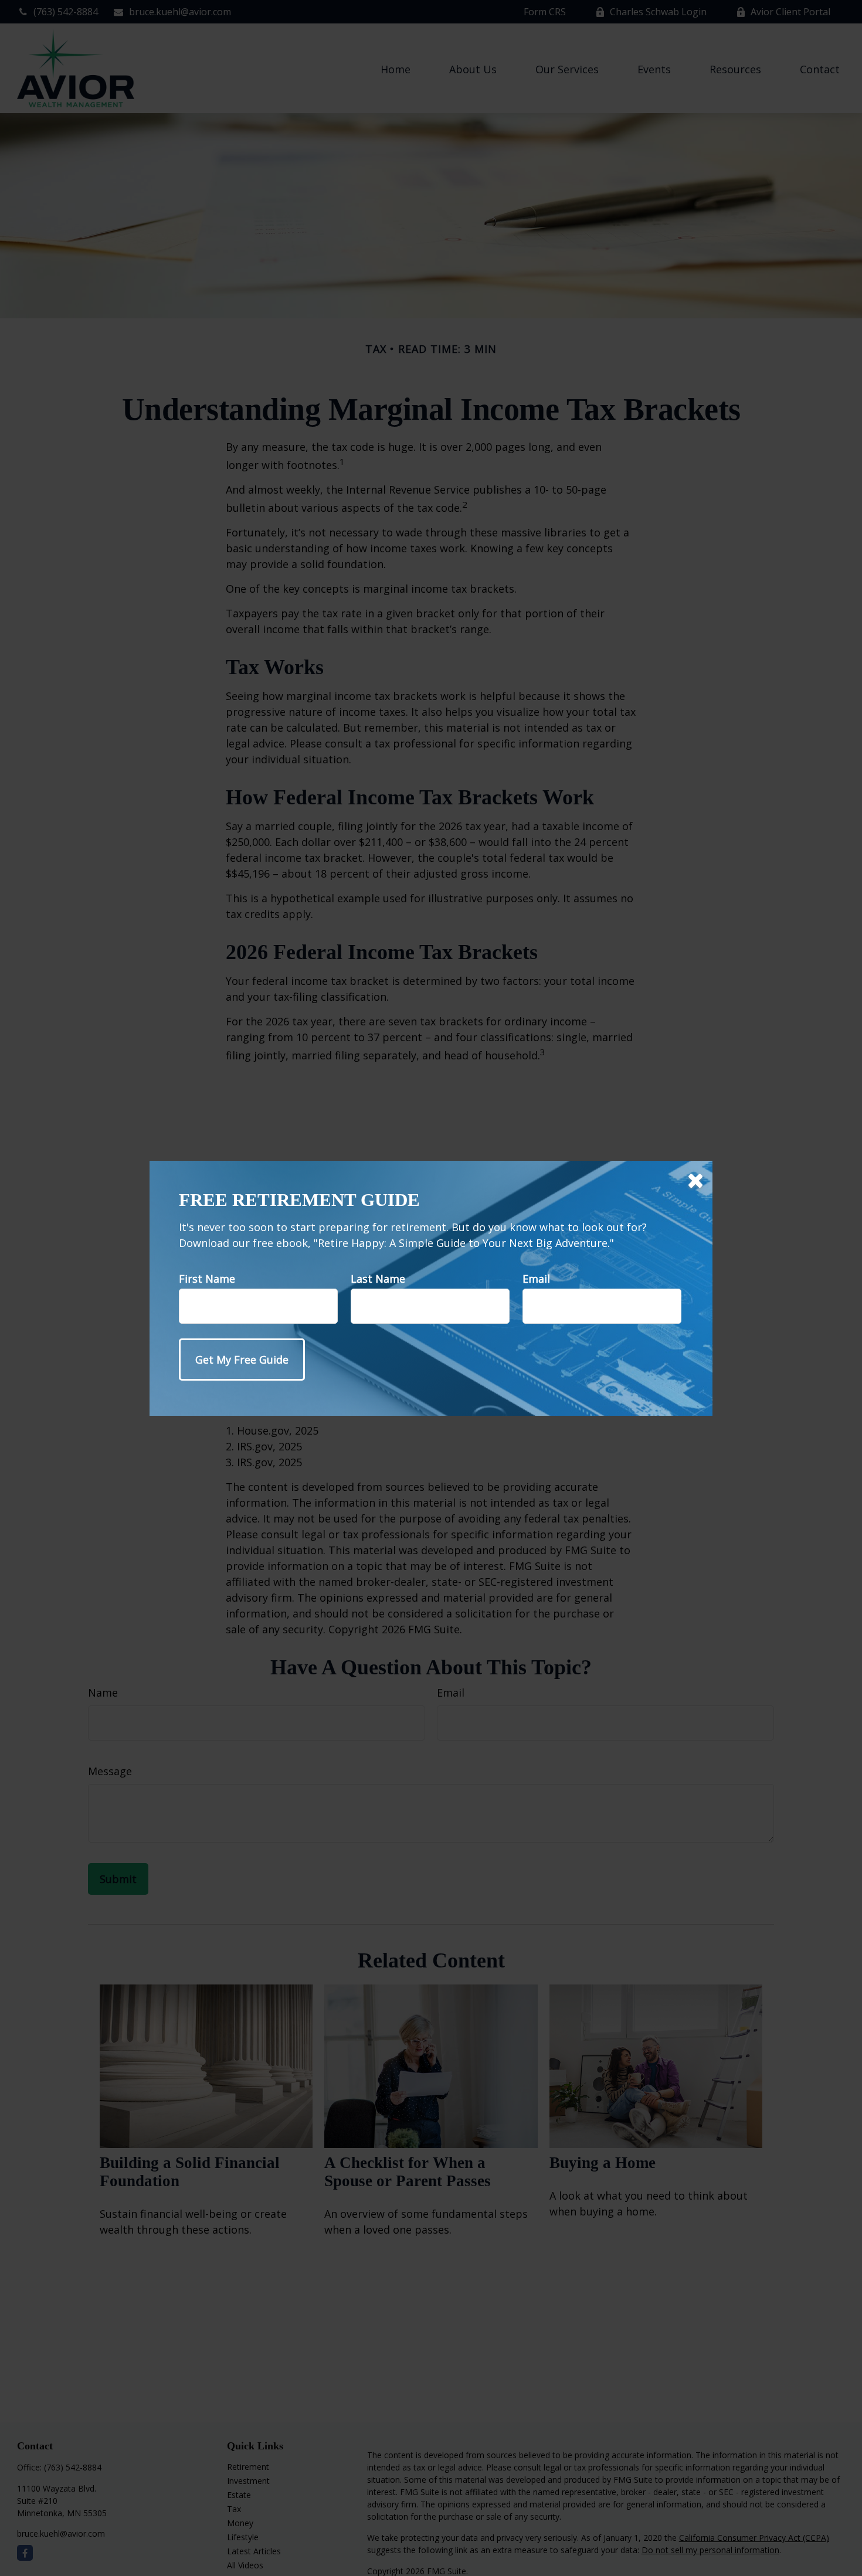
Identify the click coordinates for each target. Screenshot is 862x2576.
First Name (207, 1279)
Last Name (378, 1279)
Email (536, 1279)
